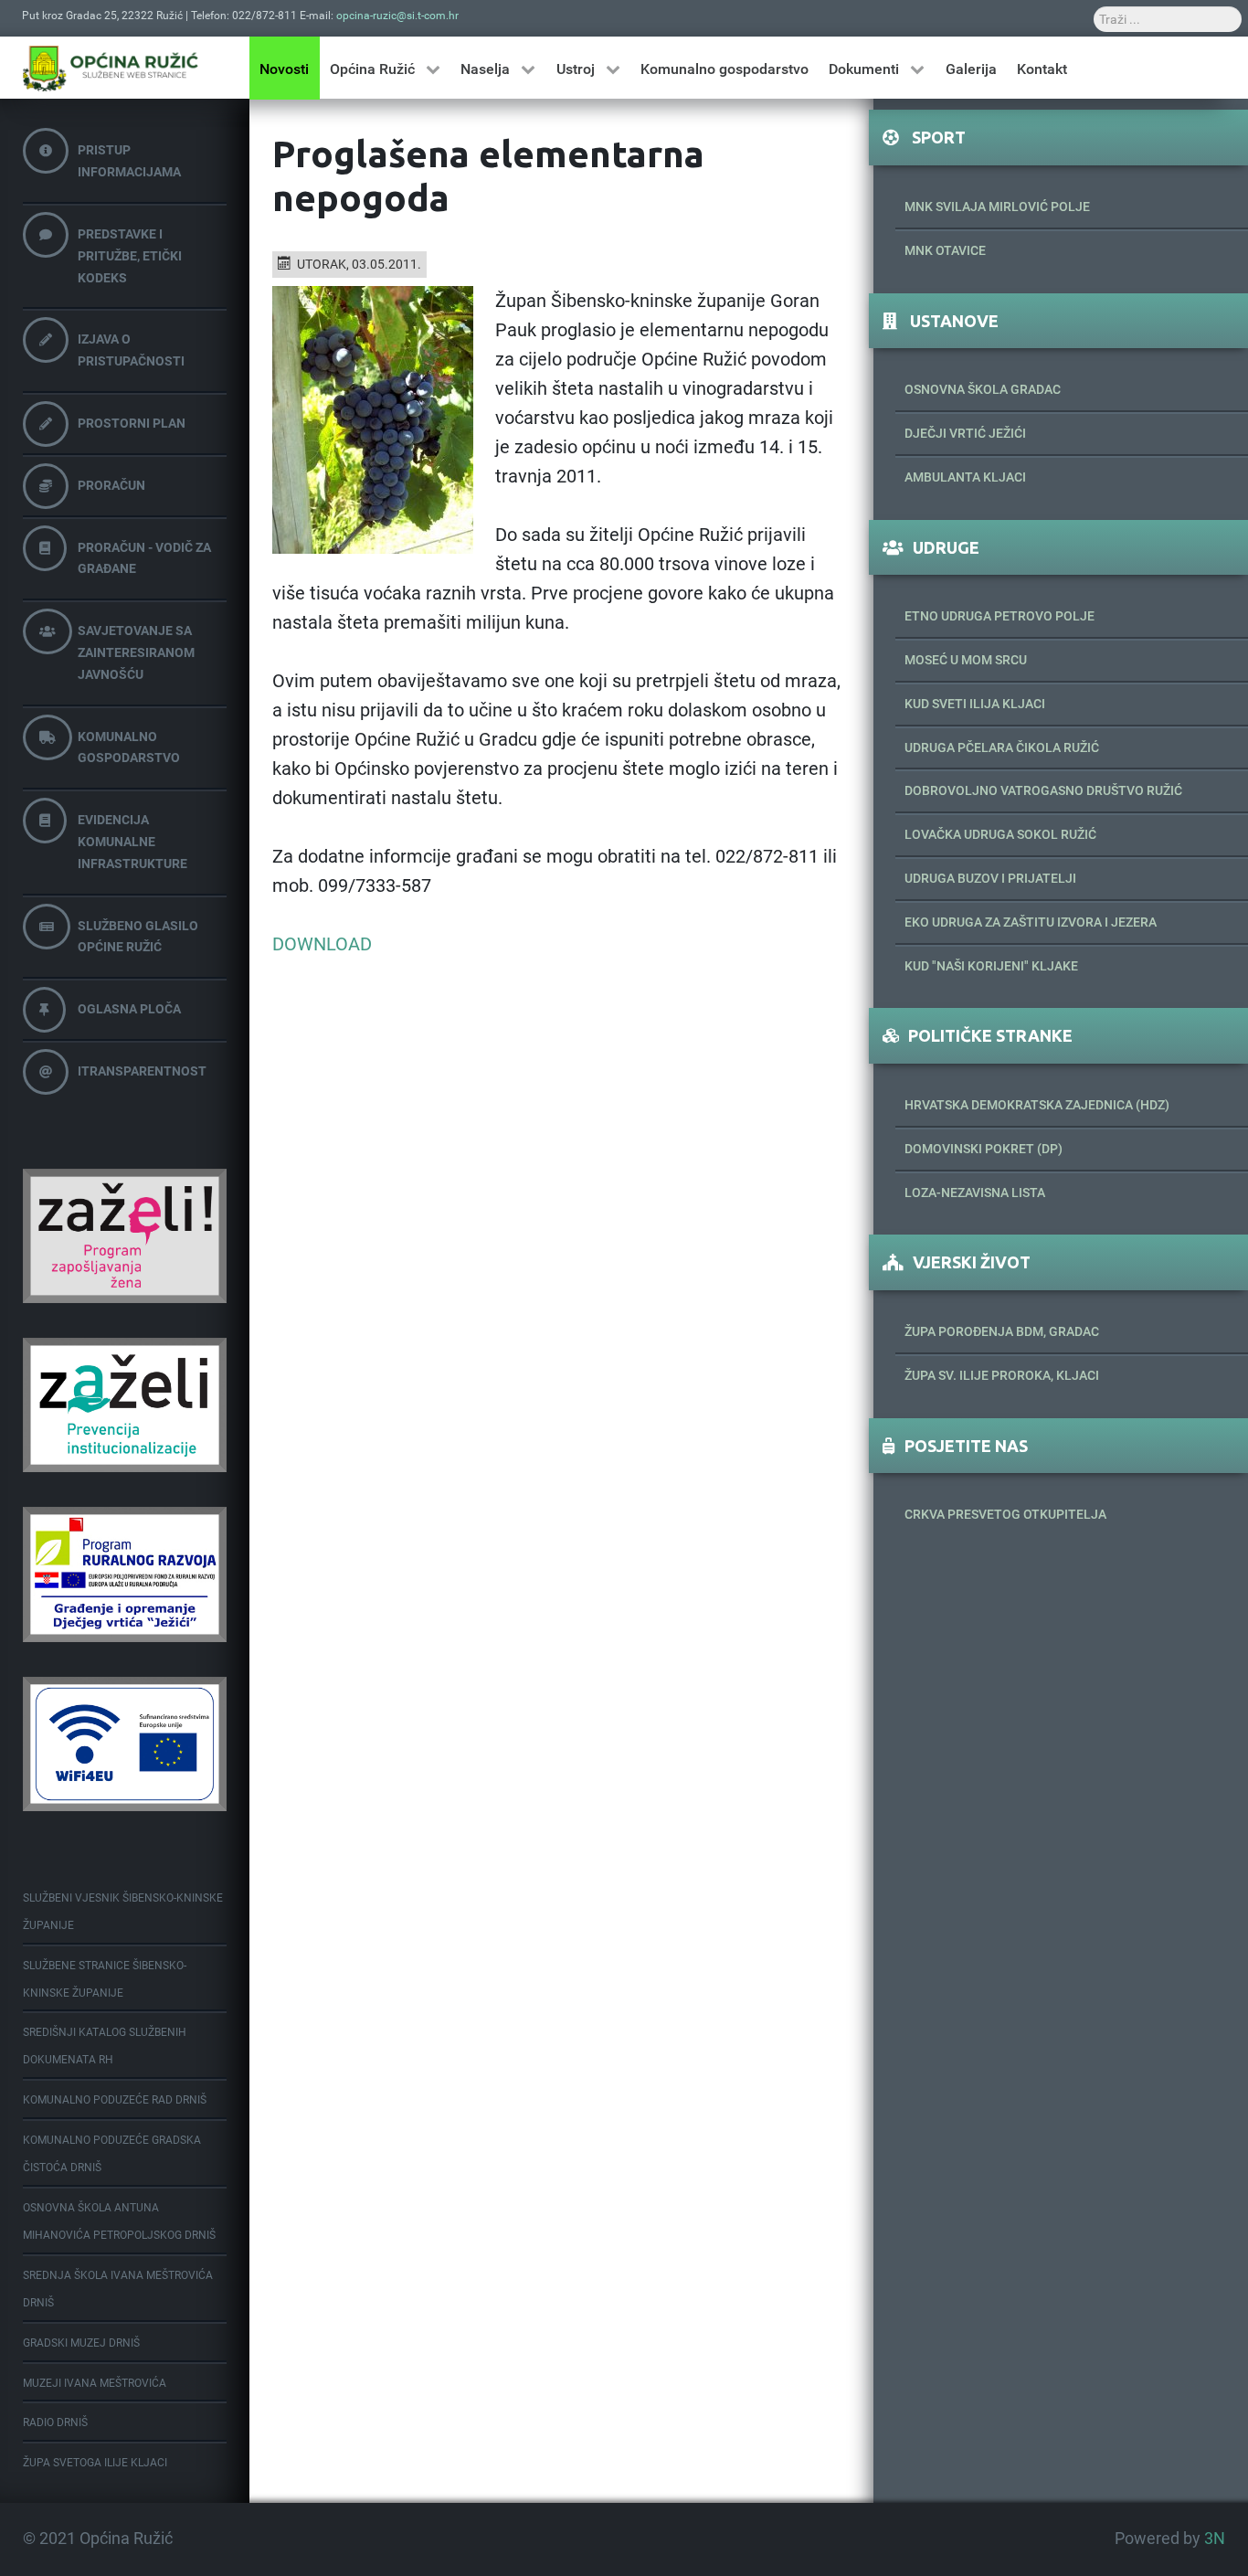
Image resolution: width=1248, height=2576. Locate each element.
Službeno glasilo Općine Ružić (138, 937)
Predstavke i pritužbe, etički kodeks (130, 256)
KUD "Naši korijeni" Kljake (991, 966)
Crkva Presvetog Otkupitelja (1005, 1514)
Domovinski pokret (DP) (984, 1149)
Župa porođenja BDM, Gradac (1002, 1331)
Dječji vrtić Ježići (965, 433)
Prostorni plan (132, 423)
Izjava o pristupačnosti (131, 350)
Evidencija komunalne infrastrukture (132, 842)
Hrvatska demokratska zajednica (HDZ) (1037, 1105)
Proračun (111, 485)
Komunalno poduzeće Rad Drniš (115, 2100)
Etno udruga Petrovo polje (999, 616)
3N (1215, 2539)
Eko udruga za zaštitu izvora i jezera (1031, 922)
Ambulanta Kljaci (965, 477)
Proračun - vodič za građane (144, 558)
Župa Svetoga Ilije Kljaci (95, 2463)
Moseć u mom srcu (966, 660)
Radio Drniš (55, 2422)
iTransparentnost (142, 1071)
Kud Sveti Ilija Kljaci (975, 704)
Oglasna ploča (129, 1009)
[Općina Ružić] (111, 68)
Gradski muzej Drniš (81, 2343)
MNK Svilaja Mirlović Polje (997, 207)
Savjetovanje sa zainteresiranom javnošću (136, 652)
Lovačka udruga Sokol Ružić (1000, 834)
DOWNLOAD (322, 944)
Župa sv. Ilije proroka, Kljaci (1002, 1375)
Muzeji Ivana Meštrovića (95, 2383)
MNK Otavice (945, 250)
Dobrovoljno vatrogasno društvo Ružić (1043, 790)
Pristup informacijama (129, 161)
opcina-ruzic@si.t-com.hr (397, 16)
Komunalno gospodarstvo (129, 747)
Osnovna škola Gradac (983, 389)
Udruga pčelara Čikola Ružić (1002, 747)
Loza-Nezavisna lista (975, 1193)
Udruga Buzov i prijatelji (990, 878)
